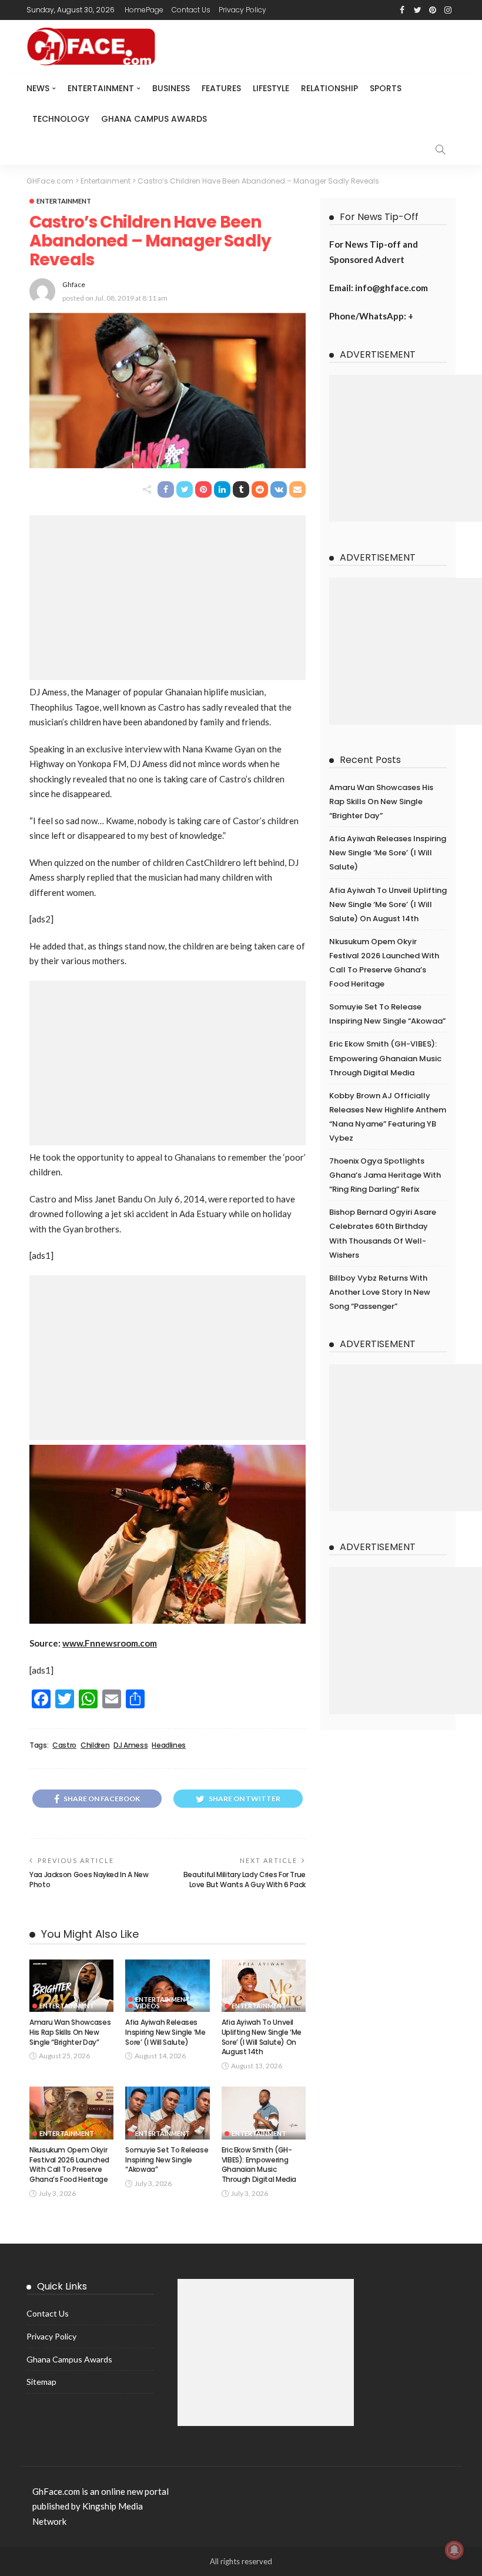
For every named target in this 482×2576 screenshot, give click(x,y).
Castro (64, 1745)
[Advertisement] (168, 598)
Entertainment (101, 88)
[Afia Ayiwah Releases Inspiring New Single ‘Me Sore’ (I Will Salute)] (167, 1986)
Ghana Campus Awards (154, 119)
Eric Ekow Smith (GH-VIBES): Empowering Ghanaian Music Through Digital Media (259, 2165)
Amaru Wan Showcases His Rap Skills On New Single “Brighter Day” (70, 2032)
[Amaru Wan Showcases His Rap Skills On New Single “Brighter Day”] (71, 1986)
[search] (440, 149)
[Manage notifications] (454, 2550)
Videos (148, 2006)
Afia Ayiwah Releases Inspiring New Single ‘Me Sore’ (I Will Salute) (165, 2032)
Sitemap (41, 2382)
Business (171, 88)
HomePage (144, 10)
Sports (386, 88)
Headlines (169, 1745)
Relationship (329, 88)
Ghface (74, 284)
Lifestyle (271, 88)
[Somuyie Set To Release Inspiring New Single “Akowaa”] (167, 2113)
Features (221, 88)
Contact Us (191, 10)
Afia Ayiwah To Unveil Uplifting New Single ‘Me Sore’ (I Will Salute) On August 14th (262, 2037)
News (38, 88)
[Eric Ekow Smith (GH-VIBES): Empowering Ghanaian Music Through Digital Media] (264, 2113)
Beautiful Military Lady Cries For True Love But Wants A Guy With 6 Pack (245, 1879)
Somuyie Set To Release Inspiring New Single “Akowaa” (167, 2160)
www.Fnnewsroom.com (110, 1643)
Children (95, 1745)
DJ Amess (130, 1745)
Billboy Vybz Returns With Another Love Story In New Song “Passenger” (380, 1292)
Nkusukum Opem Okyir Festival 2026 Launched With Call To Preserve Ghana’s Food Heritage (69, 2165)
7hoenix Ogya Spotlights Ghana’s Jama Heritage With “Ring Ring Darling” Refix (385, 1175)
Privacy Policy (242, 10)
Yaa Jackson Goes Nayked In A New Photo (89, 1879)
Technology (61, 119)
